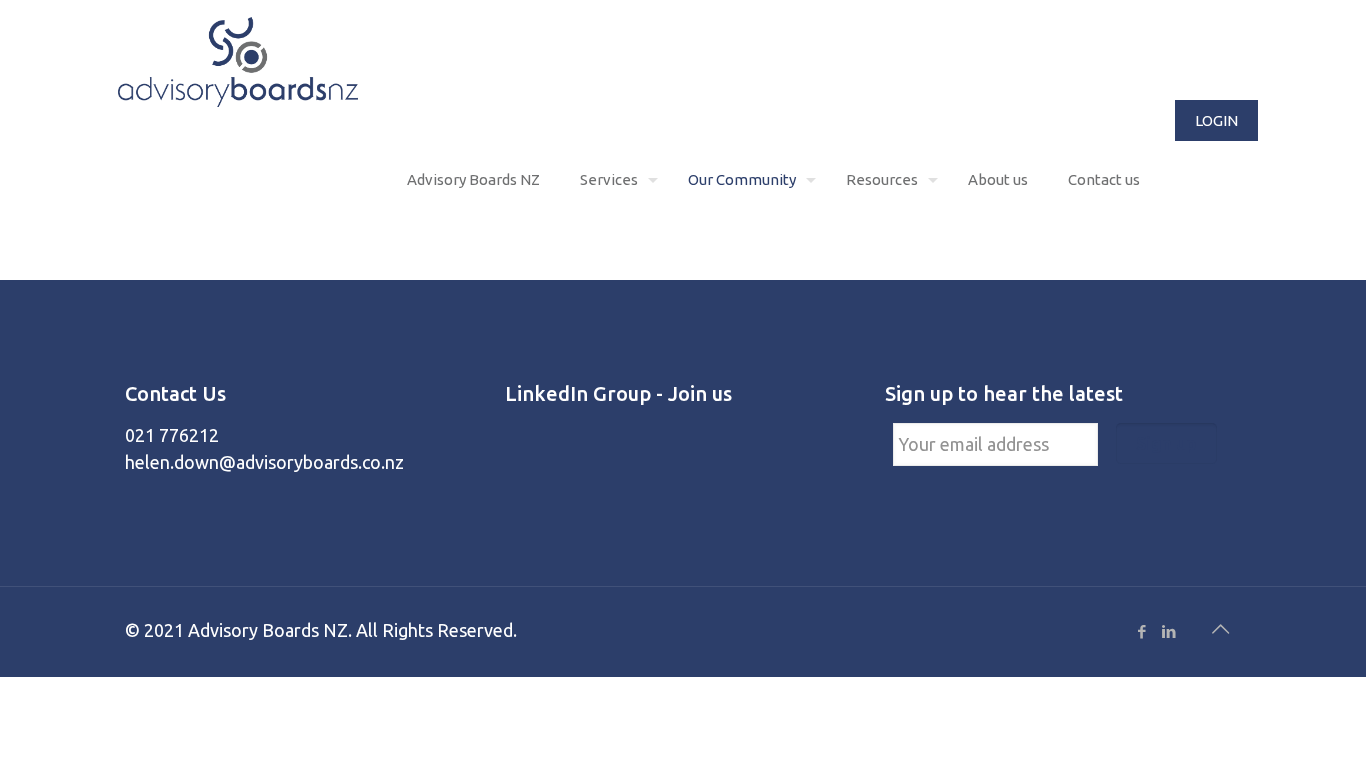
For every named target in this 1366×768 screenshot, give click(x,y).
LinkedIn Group (578, 393)
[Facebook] (1141, 631)
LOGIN (1216, 120)
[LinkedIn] (1168, 631)
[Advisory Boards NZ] (238, 60)
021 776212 (172, 435)
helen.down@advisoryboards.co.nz (264, 462)
